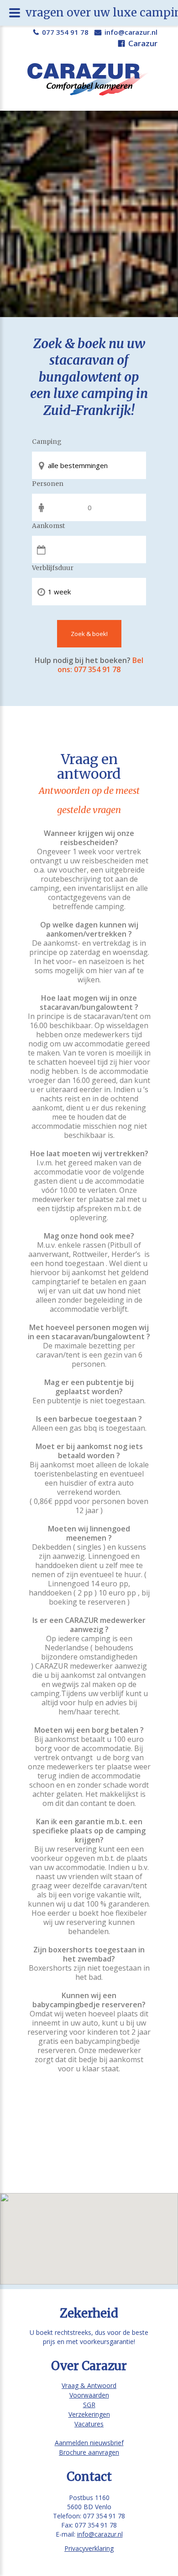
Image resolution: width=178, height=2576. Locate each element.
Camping (47, 442)
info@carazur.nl (131, 32)
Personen (48, 484)
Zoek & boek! (89, 634)
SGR (89, 2405)
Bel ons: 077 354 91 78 (100, 665)
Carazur (143, 43)
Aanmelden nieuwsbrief (89, 2443)
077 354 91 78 (65, 32)
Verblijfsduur (53, 568)
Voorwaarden (89, 2395)
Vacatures (89, 2424)
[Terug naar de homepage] (89, 79)
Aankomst (48, 526)
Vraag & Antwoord (89, 2385)
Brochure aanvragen (89, 2452)
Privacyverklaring (89, 2548)
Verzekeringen (89, 2414)
